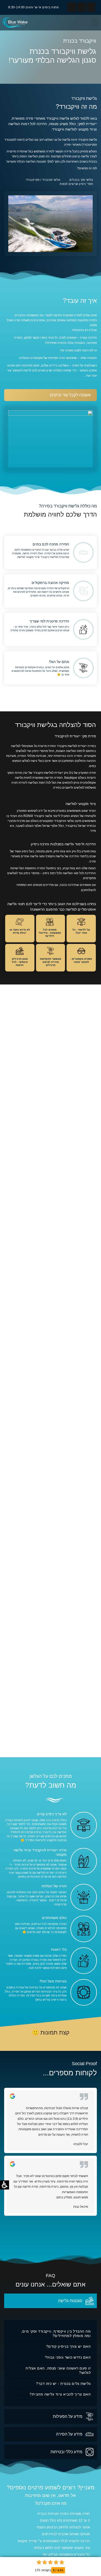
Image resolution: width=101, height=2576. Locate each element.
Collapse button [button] (95, 2562)
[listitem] (51, 2158)
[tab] (51, 2301)
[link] (15, 23)
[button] (36, 7)
